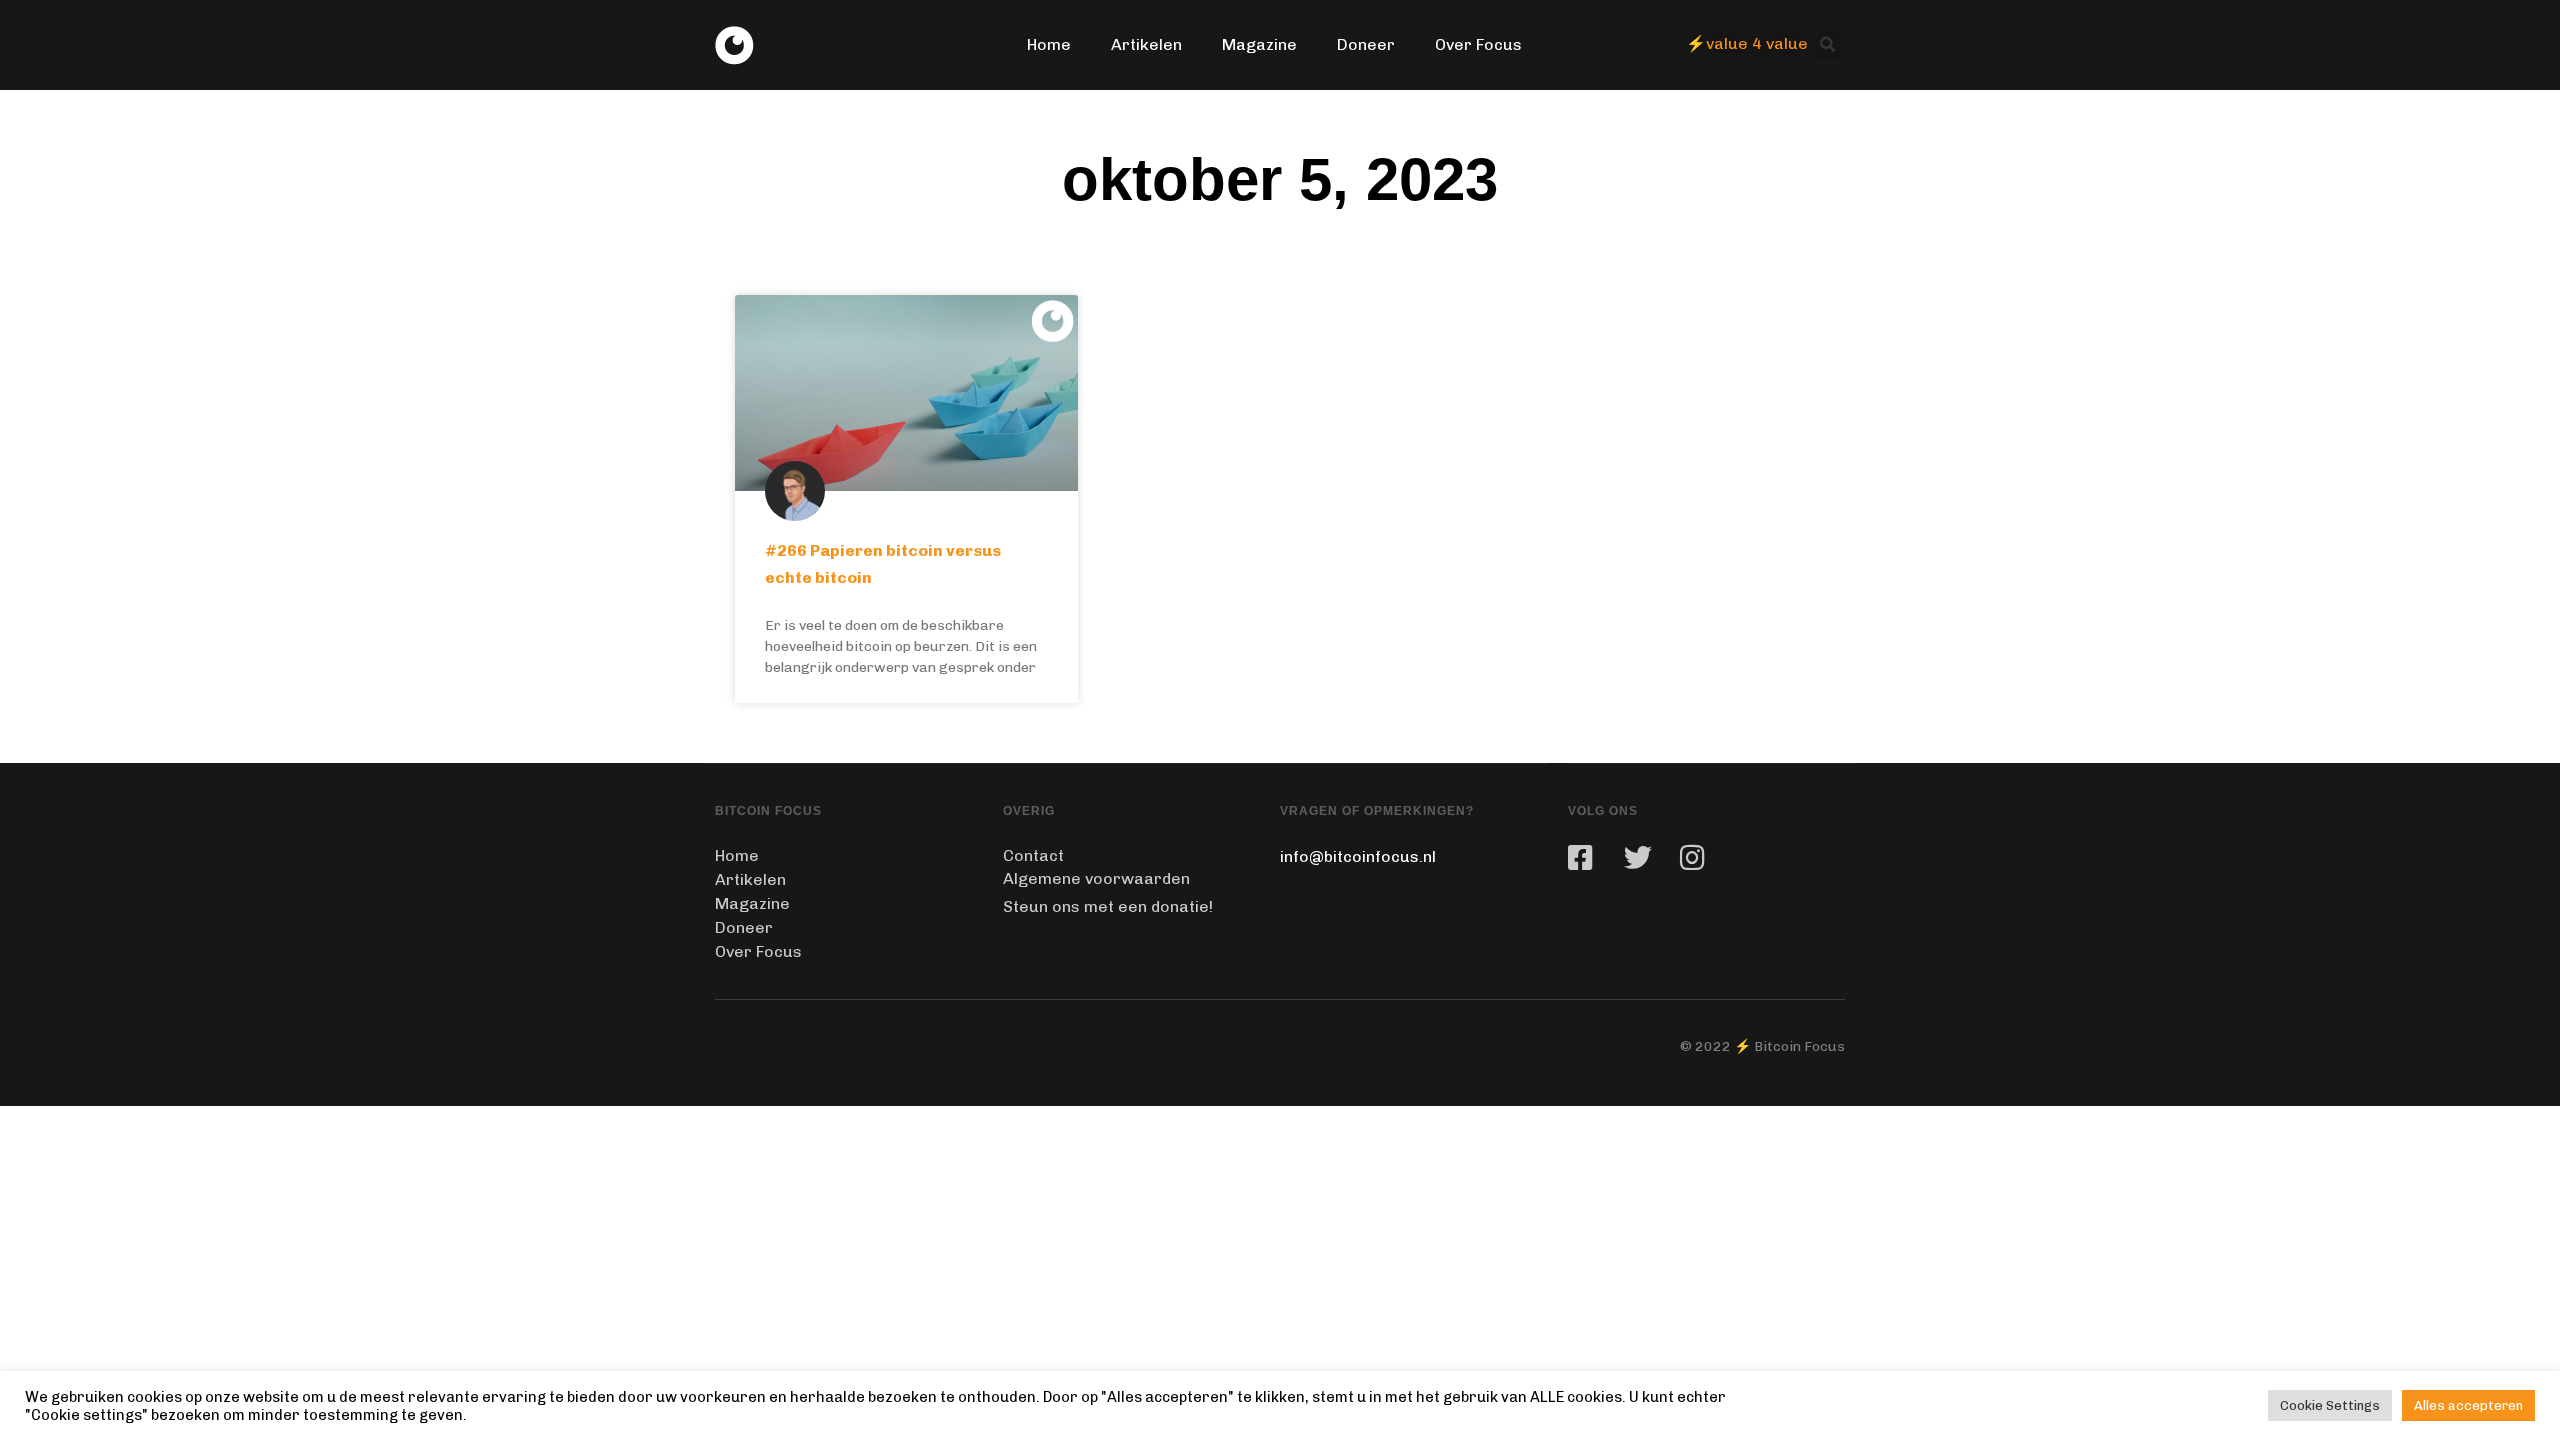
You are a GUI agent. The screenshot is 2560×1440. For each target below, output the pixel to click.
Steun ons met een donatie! (1108, 906)
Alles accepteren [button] (2468, 1405)
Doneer (1366, 44)
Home (1049, 44)
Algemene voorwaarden (1096, 878)
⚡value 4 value (1747, 43)
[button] (1827, 45)
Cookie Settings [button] (2330, 1405)
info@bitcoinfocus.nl (1358, 856)
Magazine (1259, 44)
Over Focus (1478, 44)
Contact (1033, 855)
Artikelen (1146, 44)
